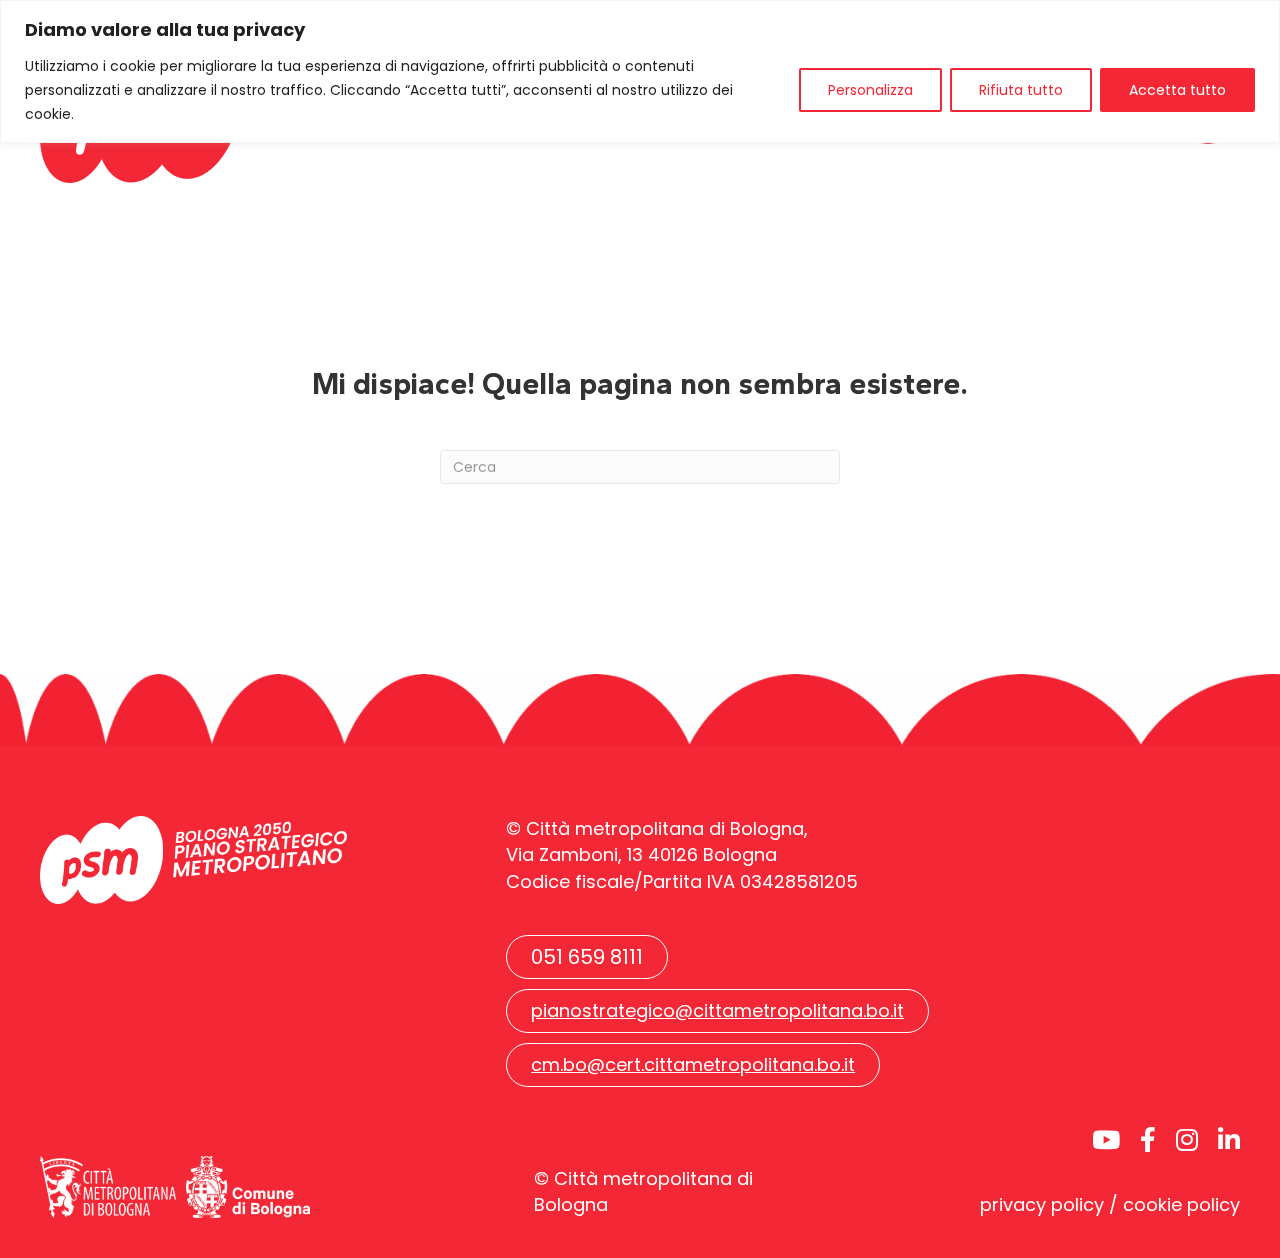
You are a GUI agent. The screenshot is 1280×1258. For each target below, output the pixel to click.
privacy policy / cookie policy (1110, 1204)
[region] (640, 71)
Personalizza (870, 90)
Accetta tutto (1177, 90)
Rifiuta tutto (1021, 90)
